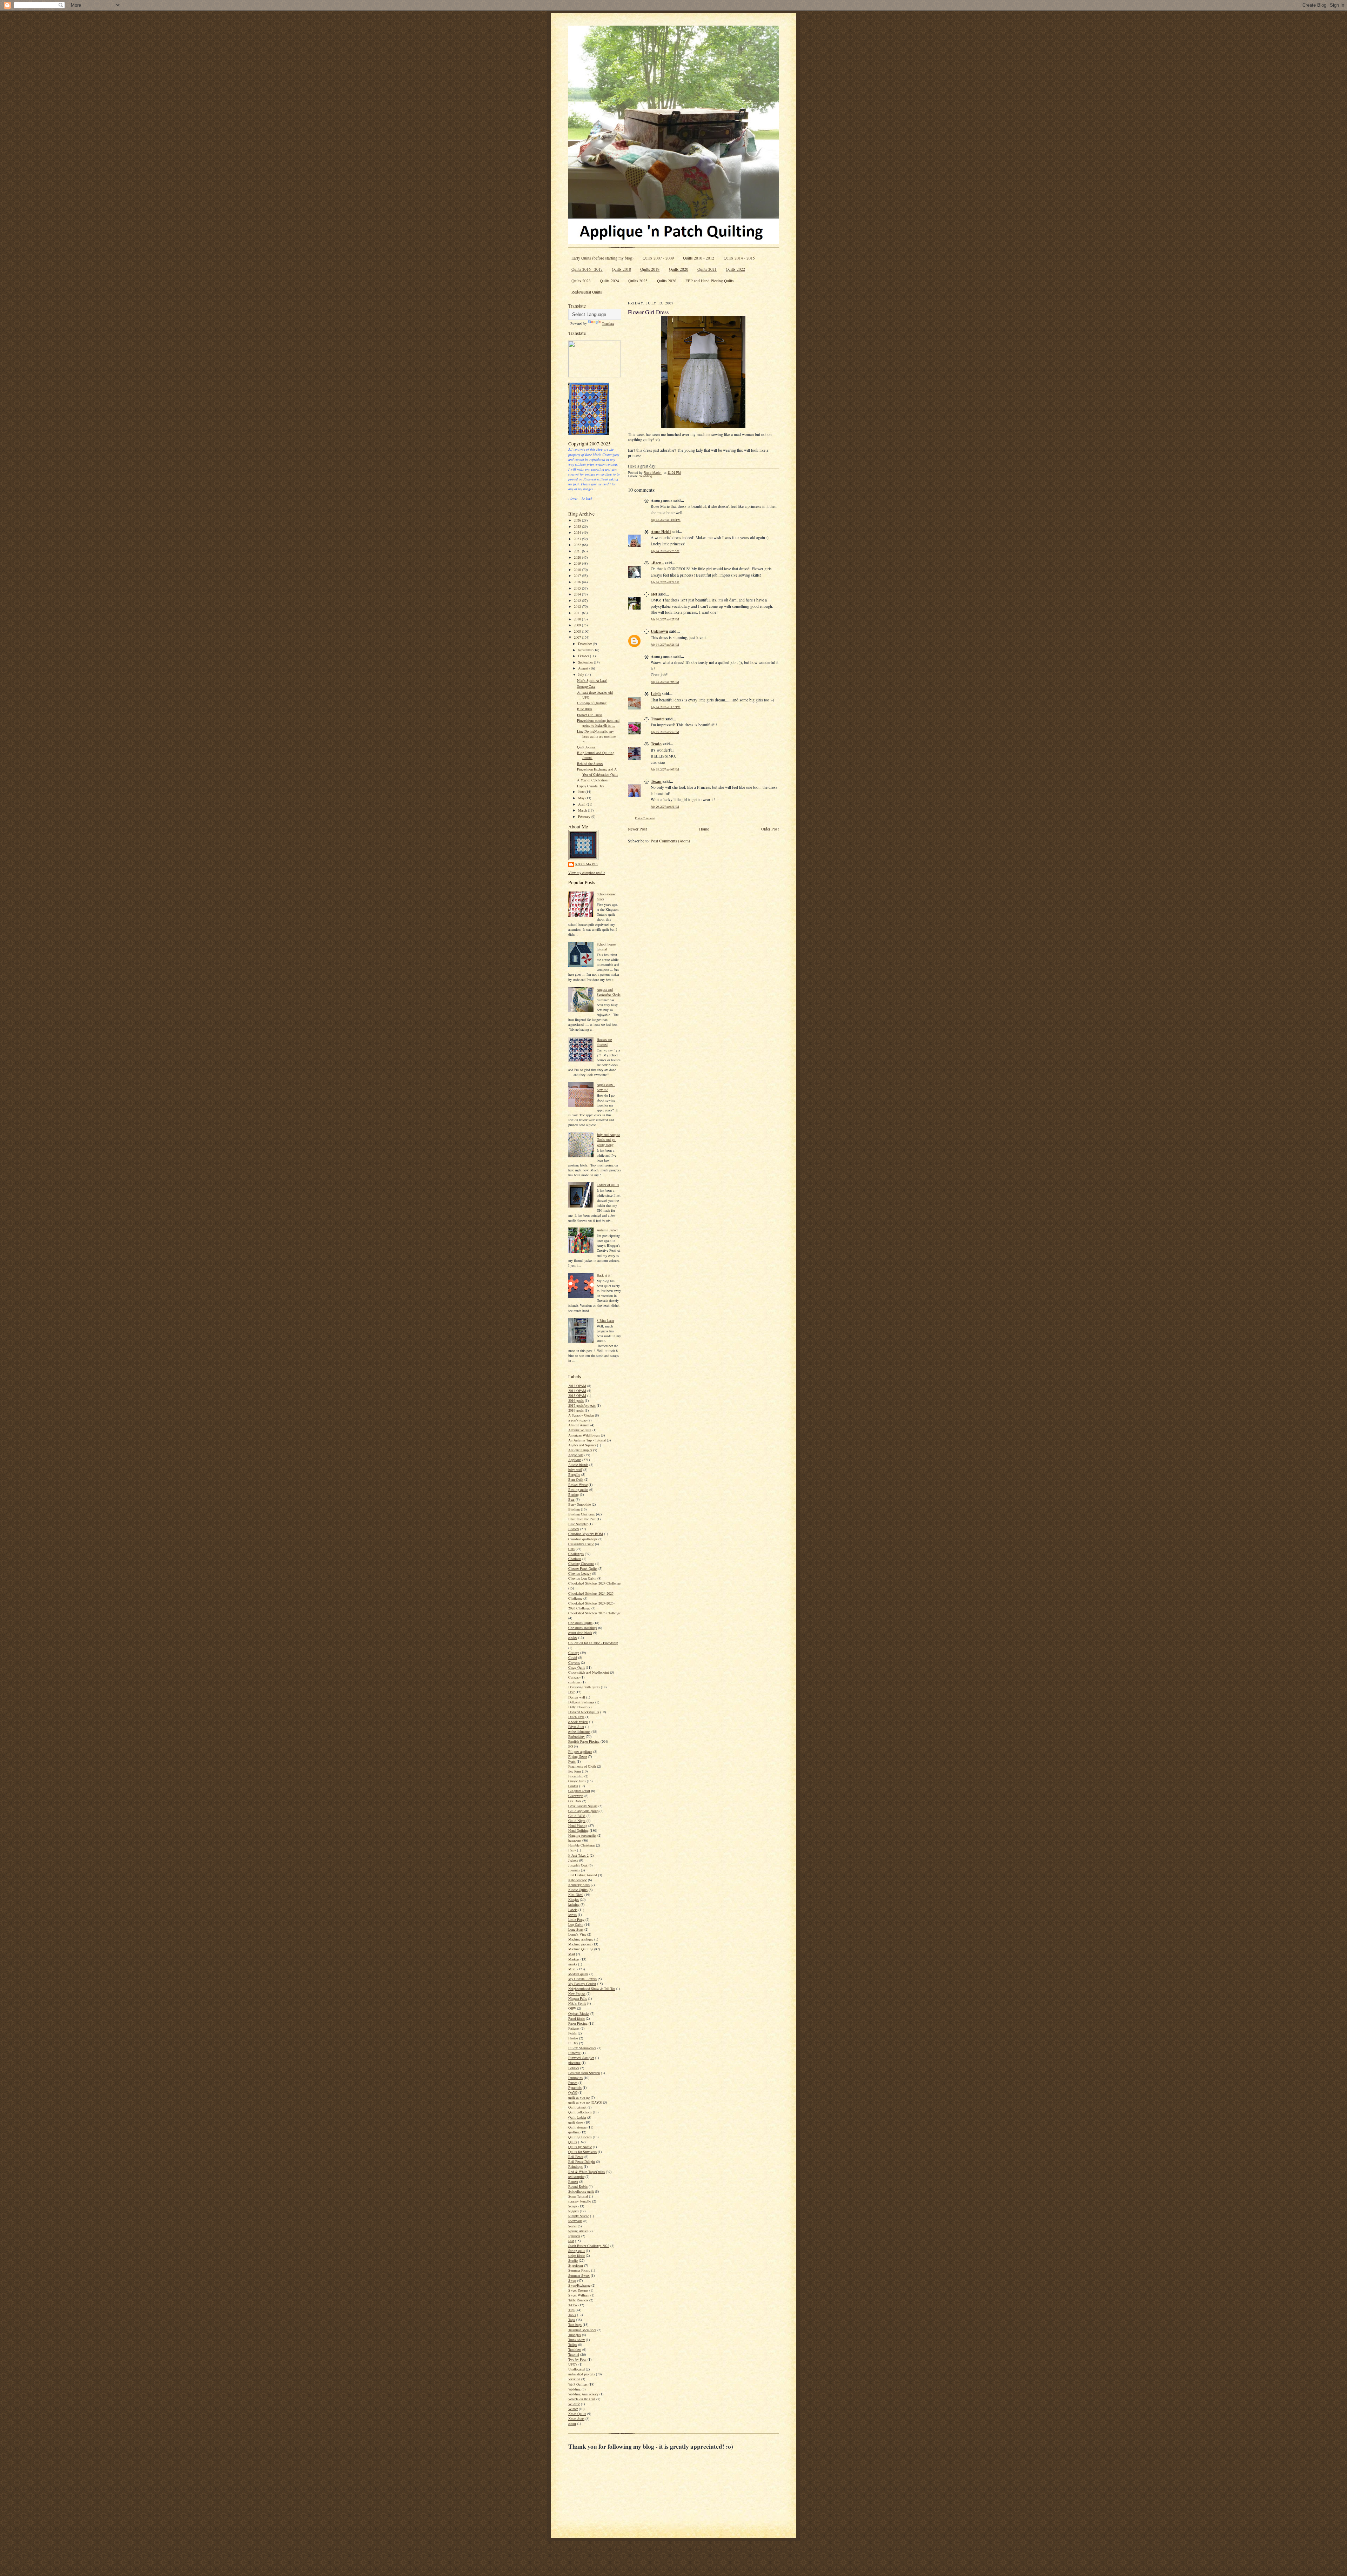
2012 (578, 606)
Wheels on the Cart (582, 2399)
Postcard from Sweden (584, 2073)
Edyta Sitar (576, 1727)
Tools (572, 2315)
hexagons (575, 1840)
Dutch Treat (576, 1717)
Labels (573, 1910)
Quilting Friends (580, 2137)
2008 (578, 631)
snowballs (575, 2221)
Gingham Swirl (579, 1791)
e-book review (578, 1722)
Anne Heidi (661, 532)
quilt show (576, 2122)
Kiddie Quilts (578, 1890)
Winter (573, 2409)
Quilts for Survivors (582, 2152)
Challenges (576, 1554)
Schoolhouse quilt (581, 2191)
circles (573, 1637)
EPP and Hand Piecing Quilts (710, 281)
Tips (571, 2310)
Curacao (574, 1677)
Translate (608, 323)
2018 (578, 570)
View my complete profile (587, 873)
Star (571, 2241)
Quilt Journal (586, 747)
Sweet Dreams (578, 2290)
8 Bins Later (605, 1320)
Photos (573, 2038)
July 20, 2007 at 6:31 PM (665, 806)
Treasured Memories (582, 2330)
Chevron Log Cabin (582, 1578)
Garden (573, 1786)
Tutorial (574, 2354)
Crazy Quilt (577, 1667)
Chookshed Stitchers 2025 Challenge (594, 1613)
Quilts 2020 (679, 269)
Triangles (575, 2335)
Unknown (659, 631)
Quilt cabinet (577, 2107)
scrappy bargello (580, 2201)
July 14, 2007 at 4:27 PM (665, 619)
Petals (572, 2033)
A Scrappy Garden (581, 1415)
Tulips (573, 2345)
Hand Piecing (578, 1825)
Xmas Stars (576, 2419)
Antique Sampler (580, 1450)
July (582, 674)
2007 (578, 637)
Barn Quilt (576, 1479)
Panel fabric (577, 2018)
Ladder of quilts (608, 1185)
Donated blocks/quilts (584, 1712)
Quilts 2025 (638, 281)
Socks (572, 2226)
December (585, 644)
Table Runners (578, 2300)
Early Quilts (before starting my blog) (602, 258)
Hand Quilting (578, 1830)
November (586, 650)
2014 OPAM (577, 1391)
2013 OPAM (577, 1386)
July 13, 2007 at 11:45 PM (666, 520)
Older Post (770, 829)
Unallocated (577, 2369)
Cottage (574, 1653)
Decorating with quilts (584, 1687)
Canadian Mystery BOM (586, 1534)
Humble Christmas (582, 1845)
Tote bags (575, 2325)
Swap (572, 2280)
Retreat (573, 2181)
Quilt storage (577, 2127)
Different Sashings (581, 1702)
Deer (571, 1692)
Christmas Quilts (580, 1623)
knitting (574, 1904)
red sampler (576, 2177)
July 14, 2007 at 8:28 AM (665, 582)
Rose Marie (587, 864)
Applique (575, 1460)
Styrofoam (576, 2265)
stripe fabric (577, 2255)
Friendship (576, 1776)
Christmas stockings (583, 1628)
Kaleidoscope (578, 1880)
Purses (573, 2083)
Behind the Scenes (590, 764)
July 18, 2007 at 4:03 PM (665, 769)
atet (654, 594)
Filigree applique (580, 1751)
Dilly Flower (577, 1707)
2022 (578, 545)
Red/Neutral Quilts (587, 292)
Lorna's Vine (577, 1934)
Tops (572, 2320)
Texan (656, 781)
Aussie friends (578, 1465)
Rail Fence (576, 2157)
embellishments (579, 1731)
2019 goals (576, 1410)
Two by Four (577, 2359)
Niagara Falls (578, 1998)
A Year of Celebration (592, 780)
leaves (572, 1915)
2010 (578, 619)
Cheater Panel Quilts (583, 1568)
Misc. (572, 1969)
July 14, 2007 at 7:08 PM (665, 682)
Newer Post (637, 829)
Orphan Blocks (579, 2013)
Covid (573, 1657)
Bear (571, 1499)
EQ (571, 1746)
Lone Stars (576, 1929)
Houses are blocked (604, 1042)
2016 (578, 582)
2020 (578, 557)
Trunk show (577, 2340)
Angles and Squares (582, 1445)
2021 (578, 551)
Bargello (574, 1474)
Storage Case (586, 686)
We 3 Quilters (578, 2384)
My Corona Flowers (582, 1979)
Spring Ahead (578, 2231)
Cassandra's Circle (581, 1544)
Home (704, 829)
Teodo (656, 744)
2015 (578, 588)
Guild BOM (577, 1816)
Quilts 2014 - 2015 (739, 258)
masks (573, 1964)
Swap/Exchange (579, 2285)
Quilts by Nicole (580, 2147)
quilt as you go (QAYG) (585, 2102)
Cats (571, 1549)
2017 (578, 576)
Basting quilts (578, 1489)
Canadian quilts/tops (583, 1539)
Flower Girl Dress (590, 715)
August (584, 668)
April (582, 804)
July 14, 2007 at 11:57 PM (666, 707)
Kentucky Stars (579, 1885)
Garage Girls (577, 1781)
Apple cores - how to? (606, 1087)
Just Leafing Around (583, 1875)
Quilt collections (580, 2112)
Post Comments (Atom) (670, 841)
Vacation (574, 2379)
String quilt (577, 2251)
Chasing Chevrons (581, 1563)
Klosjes (574, 1899)
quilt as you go (579, 2097)
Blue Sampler (578, 1524)
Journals (574, 1870)
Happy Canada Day (591, 786)
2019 (578, 563)
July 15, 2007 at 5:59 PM (665, 732)
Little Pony (576, 1919)
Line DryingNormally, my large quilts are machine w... (596, 736)
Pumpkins (575, 2078)
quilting (574, 2132)
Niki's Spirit (577, 2003)
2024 (578, 532)
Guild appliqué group (583, 1811)
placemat (574, 2063)
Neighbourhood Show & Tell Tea (592, 1989)
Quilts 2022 (735, 269)
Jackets (573, 1860)
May (582, 798)
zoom (572, 2423)
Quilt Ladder (577, 2117)
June (582, 792)
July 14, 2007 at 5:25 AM (665, 551)
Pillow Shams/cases (582, 2048)
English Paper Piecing (584, 1741)
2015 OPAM (577, 1395)
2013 (578, 600)
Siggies (574, 2211)
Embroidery (577, 1736)
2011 (578, 613)
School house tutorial (606, 947)
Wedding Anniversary (583, 2394)
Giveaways (576, 1796)
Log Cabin (576, 1924)
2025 (578, 526)
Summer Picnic (579, 2270)
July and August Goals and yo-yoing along (608, 1139)
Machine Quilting (581, 1949)
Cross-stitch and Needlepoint (589, 1672)
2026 (578, 520)
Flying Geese (578, 1756)
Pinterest (574, 2053)
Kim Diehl (576, 1895)
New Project (577, 1993)
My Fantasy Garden (582, 1984)
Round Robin (578, 2186)
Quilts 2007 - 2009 (658, 258)
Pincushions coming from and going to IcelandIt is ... (598, 723)
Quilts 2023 (581, 281)
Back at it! (604, 1275)
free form (575, 1771)
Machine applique (581, 1939)
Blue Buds (585, 709)
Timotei (658, 719)
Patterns (574, 2028)
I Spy (572, 1850)
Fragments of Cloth (582, 1766)
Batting (574, 1494)
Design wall (577, 1697)
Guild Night (577, 1821)
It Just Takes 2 (578, 1855)
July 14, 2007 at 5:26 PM (665, 644)
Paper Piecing (578, 2023)
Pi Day (573, 2043)
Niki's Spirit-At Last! (592, 680)
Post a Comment (645, 818)
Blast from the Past (582, 1519)
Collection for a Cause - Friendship (593, 1643)
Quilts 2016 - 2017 (587, 269)
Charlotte (575, 1559)
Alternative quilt (580, 1430)
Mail (572, 1954)
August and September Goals (609, 992)
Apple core (576, 1455)
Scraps (573, 2206)
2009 (578, 625)
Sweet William (579, 2295)
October (584, 656)
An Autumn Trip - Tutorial (587, 1440)
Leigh (656, 694)
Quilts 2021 (707, 269)
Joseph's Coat (578, 1865)
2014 (578, 594)
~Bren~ (657, 563)
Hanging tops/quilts (582, 1835)
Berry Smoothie (579, 1504)
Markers (574, 1959)
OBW (572, 2008)
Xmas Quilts (577, 2414)
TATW (573, 2305)
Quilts (573, 2142)
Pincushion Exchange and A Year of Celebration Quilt (597, 772)
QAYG (573, 2092)
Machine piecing (580, 1944)
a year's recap (577, 1420)
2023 (578, 539)
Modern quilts (578, 1974)
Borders (574, 1529)
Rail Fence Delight (582, 2161)
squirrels (574, 2236)
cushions (574, 1682)
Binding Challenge (582, 1514)
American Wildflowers (584, 1435)
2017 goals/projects (582, 1405)
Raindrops (575, 2166)
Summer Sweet (579, 2275)
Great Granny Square (583, 1806)
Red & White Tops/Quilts (587, 2172)
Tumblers (575, 2349)
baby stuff (575, 1469)
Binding (574, 1509)
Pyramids (575, 2087)
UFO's (573, 2364)
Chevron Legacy (580, 1573)
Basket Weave (578, 1485)
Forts (572, 1761)
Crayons (574, 1662)
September (586, 662)
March (583, 810)
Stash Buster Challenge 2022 (589, 2246)
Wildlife (574, 2404)
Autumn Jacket (607, 1230)
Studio (573, 2260)
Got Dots (575, 1801)
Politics (574, 2068)
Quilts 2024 (609, 281)
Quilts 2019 (650, 269)
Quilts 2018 (621, 269)
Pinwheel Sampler (581, 2058)
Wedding (574, 2389)
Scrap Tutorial (578, 2196)
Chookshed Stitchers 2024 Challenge (594, 1583)
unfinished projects (582, 2374)
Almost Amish (579, 1425)
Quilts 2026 (667, 281)
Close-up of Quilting (592, 703)
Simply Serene (579, 2216)
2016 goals (576, 1400)
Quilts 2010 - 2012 (699, 258)
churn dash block (580, 1633)
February (585, 816)
